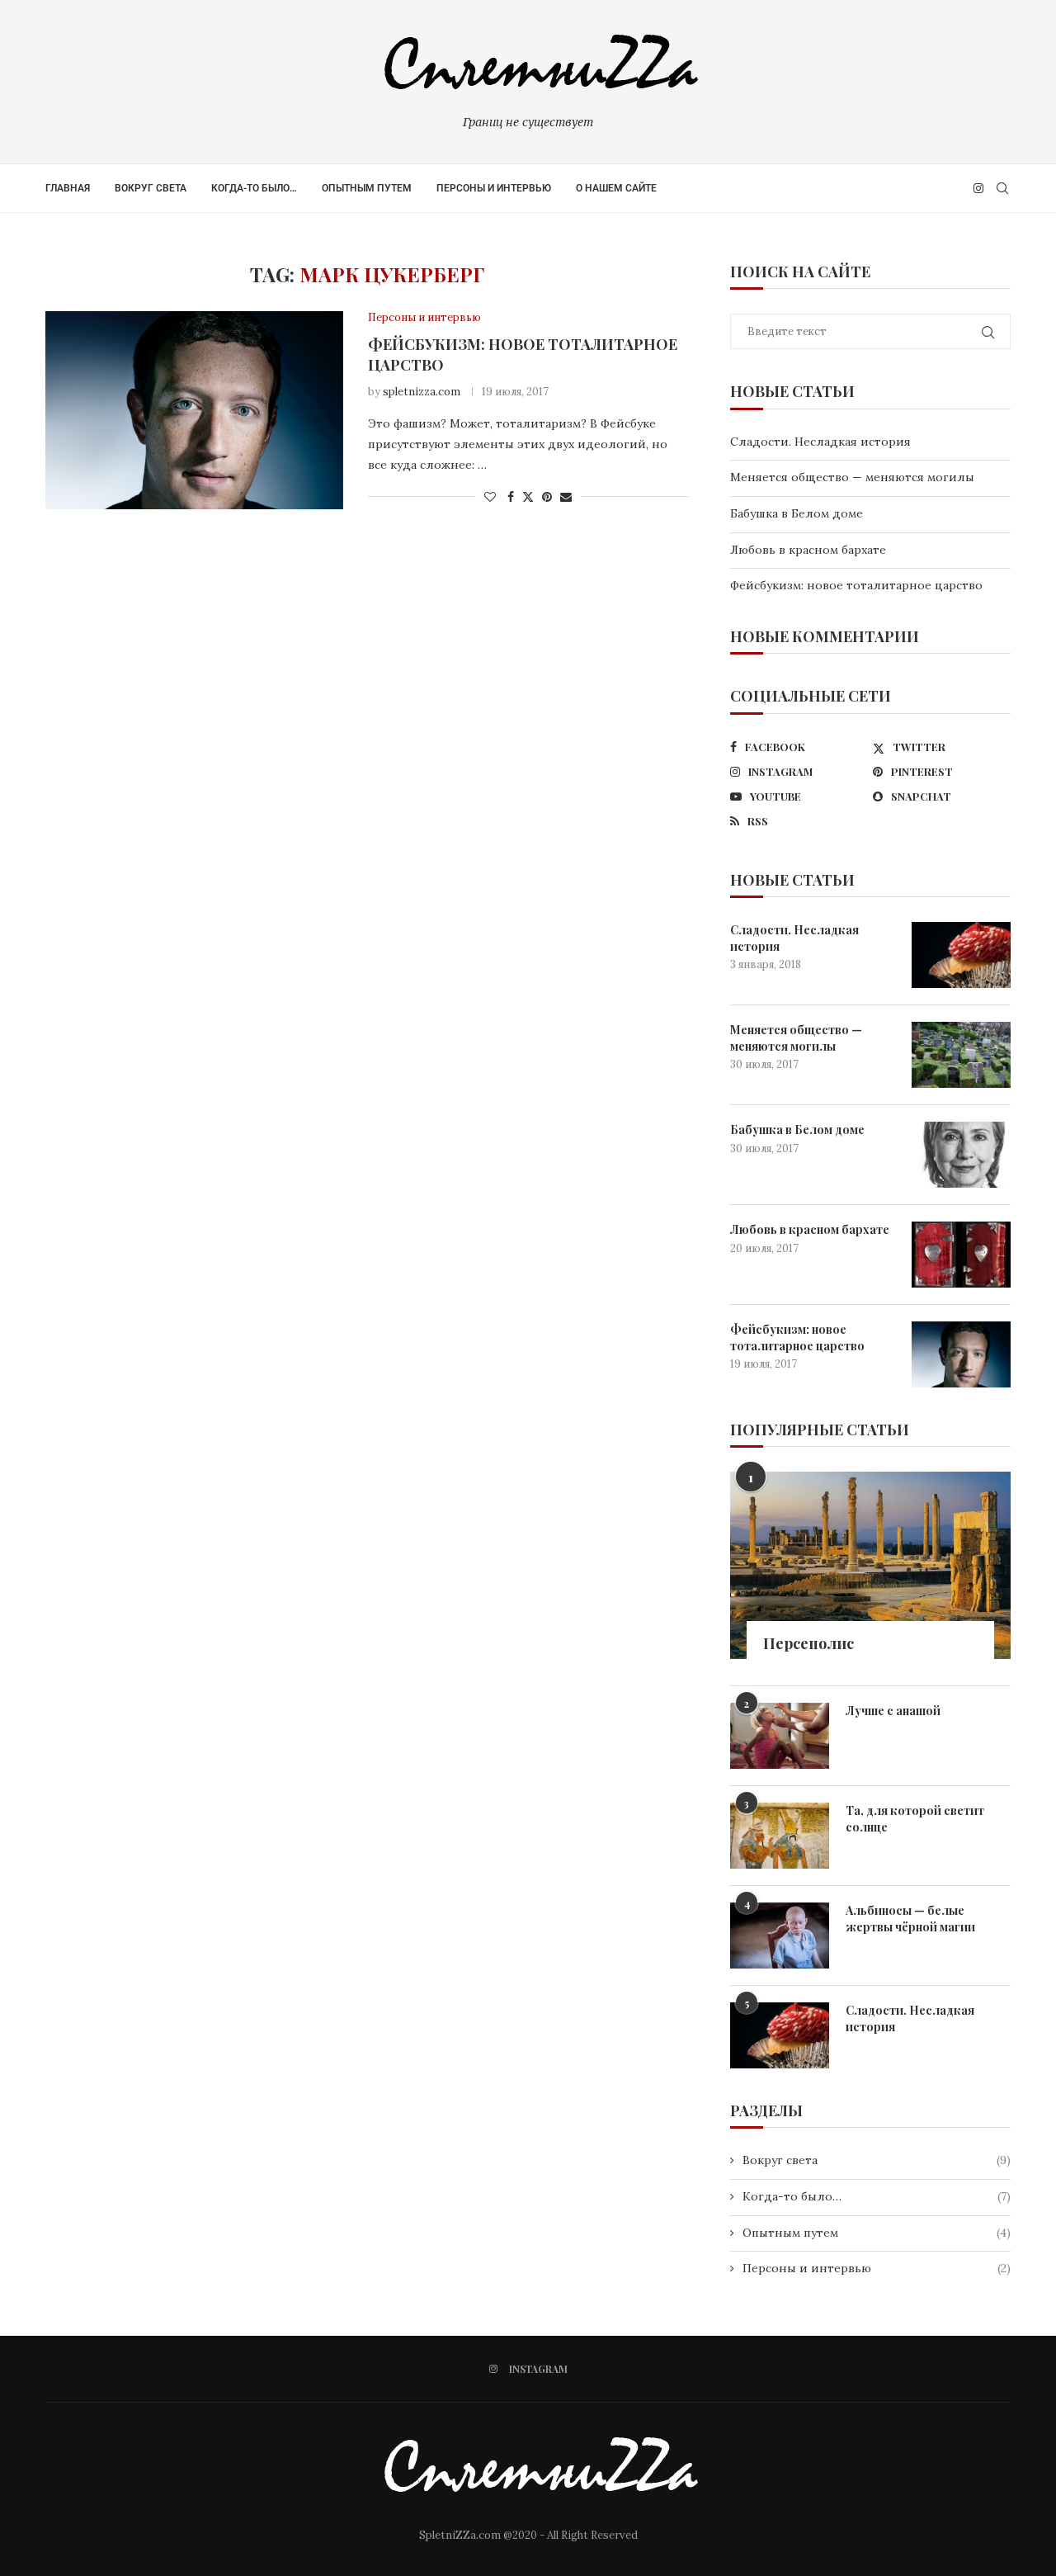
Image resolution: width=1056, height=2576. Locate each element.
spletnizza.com (422, 392)
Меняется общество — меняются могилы (852, 477)
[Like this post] (490, 497)
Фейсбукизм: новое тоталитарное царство (856, 585)
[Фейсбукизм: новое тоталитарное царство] (194, 410)
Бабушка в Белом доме (797, 513)
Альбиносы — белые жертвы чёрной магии (910, 1919)
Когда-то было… (254, 188)
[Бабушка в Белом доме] (961, 1155)
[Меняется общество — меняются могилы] (961, 1055)
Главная (68, 188)
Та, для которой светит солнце (915, 1819)
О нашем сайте (616, 188)
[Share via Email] (566, 497)
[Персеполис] (870, 1565)
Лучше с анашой (893, 1711)
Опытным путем (367, 188)
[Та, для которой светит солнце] (780, 1836)
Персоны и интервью (494, 188)
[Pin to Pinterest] (547, 497)
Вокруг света (151, 188)
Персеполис (808, 1643)
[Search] (1002, 188)
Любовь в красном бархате (808, 550)
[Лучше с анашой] (780, 1736)
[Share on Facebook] (511, 497)
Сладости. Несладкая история (820, 442)
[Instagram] (978, 188)
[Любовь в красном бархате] (961, 1255)
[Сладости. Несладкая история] (961, 955)
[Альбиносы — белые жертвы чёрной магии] (780, 1936)
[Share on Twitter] (528, 497)
